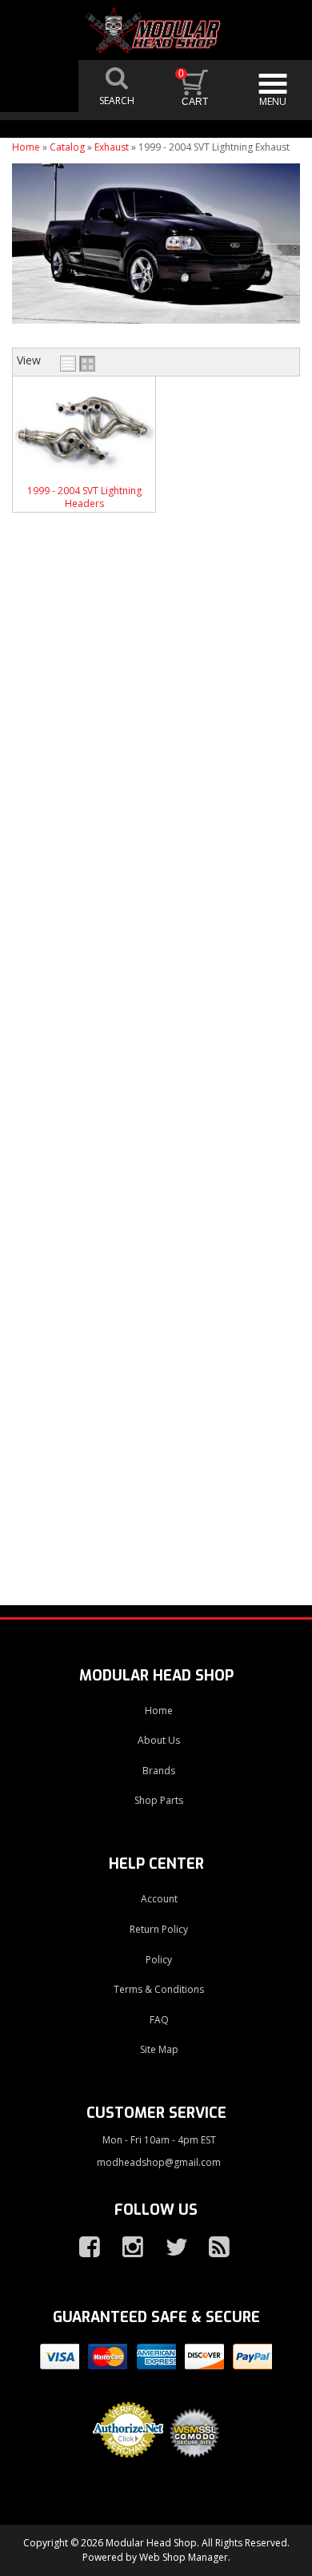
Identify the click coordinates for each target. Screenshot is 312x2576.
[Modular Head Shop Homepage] (156, 31)
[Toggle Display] (78, 364)
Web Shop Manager (184, 2557)
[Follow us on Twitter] (170, 2248)
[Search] (118, 86)
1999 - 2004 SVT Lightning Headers (84, 497)
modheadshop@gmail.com (159, 2162)
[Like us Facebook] (83, 2248)
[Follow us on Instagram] (126, 2248)
